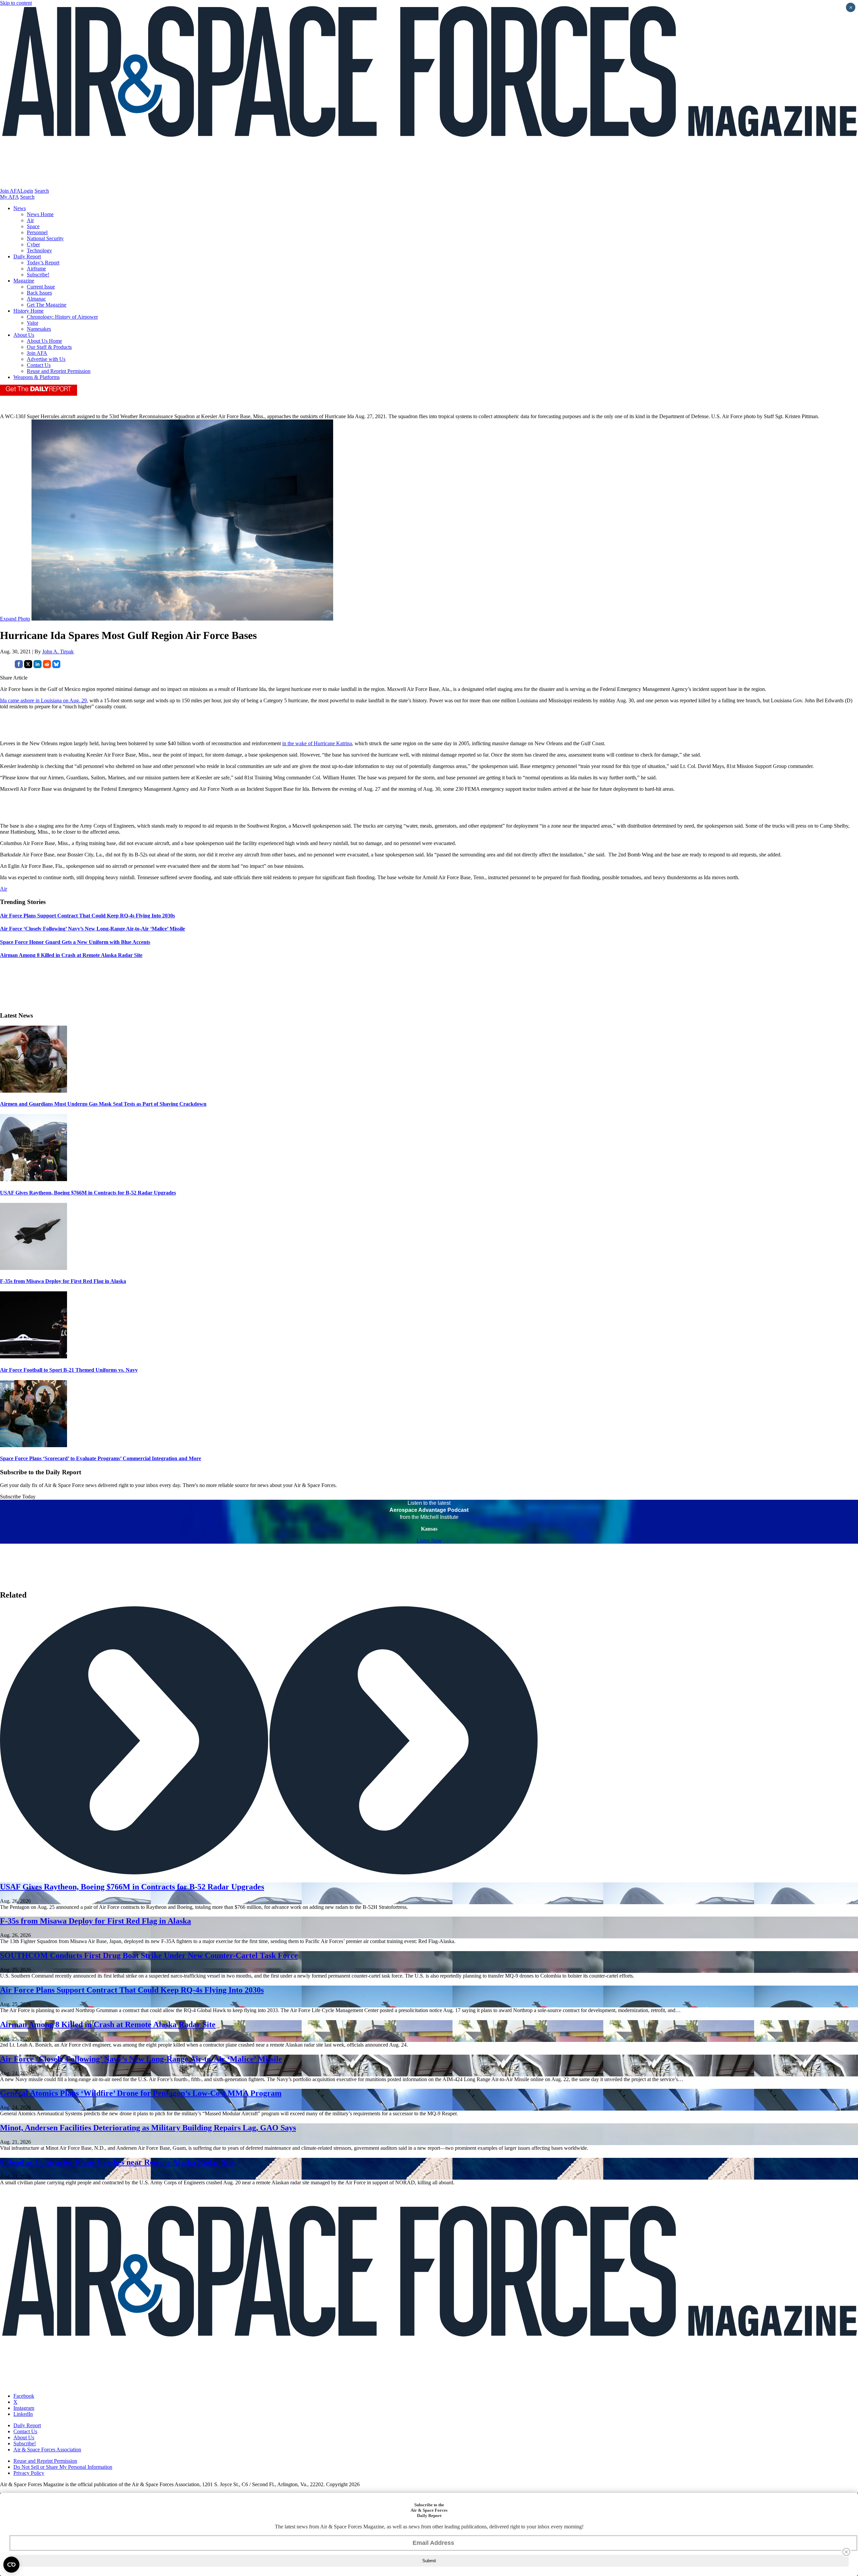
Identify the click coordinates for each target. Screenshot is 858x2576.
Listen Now (429, 1540)
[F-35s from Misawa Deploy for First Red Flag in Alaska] (34, 1268)
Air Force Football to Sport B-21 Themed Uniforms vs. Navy (69, 1370)
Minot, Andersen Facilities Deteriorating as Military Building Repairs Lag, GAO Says (148, 2128)
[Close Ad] (846, 2552)
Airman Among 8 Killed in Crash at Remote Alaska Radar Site (108, 2024)
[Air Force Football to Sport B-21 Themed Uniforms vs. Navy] (34, 1357)
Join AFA (10, 191)
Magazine (24, 281)
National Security (45, 238)
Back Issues (39, 293)
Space (33, 226)
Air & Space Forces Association (47, 2450)
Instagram (24, 2408)
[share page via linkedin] (38, 666)
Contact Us (39, 365)
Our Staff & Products (49, 347)
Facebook (24, 2396)
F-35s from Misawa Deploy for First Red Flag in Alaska (63, 1281)
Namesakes (39, 329)
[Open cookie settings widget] (11, 2565)
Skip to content (16, 3)
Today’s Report (43, 263)
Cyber (33, 244)
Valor (33, 323)
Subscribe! (38, 275)
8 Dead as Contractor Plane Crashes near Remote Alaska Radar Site (117, 2162)
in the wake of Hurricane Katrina (317, 743)
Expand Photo (15, 619)
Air (30, 220)
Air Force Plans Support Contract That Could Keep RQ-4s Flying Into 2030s (132, 1990)
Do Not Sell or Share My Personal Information (63, 2467)
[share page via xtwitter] (28, 666)
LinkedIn (23, 2414)
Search (42, 191)
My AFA (9, 197)
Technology (39, 250)
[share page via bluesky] (56, 666)
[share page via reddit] (47, 666)
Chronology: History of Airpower (62, 317)
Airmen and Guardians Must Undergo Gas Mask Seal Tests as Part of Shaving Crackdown (103, 1104)
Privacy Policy (29, 2473)
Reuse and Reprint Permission (59, 371)
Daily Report (27, 256)
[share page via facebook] (19, 666)
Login (27, 191)
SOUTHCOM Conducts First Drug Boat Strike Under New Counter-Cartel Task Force (149, 1955)
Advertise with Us (46, 359)
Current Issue (41, 287)
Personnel (37, 232)
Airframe (36, 269)
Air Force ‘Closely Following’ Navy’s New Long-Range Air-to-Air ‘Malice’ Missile (141, 2059)
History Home (28, 311)
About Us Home (44, 341)
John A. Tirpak (58, 652)
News (20, 208)
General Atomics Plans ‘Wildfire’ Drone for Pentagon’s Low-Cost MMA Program (141, 2093)
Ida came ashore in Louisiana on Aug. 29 (43, 700)
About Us (24, 335)
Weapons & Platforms (37, 377)
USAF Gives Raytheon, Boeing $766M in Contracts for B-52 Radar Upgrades (88, 1193)
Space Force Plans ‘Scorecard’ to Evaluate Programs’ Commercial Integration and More (101, 1458)
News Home (40, 214)
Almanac (36, 299)
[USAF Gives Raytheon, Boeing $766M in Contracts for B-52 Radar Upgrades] (34, 1179)
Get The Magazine (47, 305)
